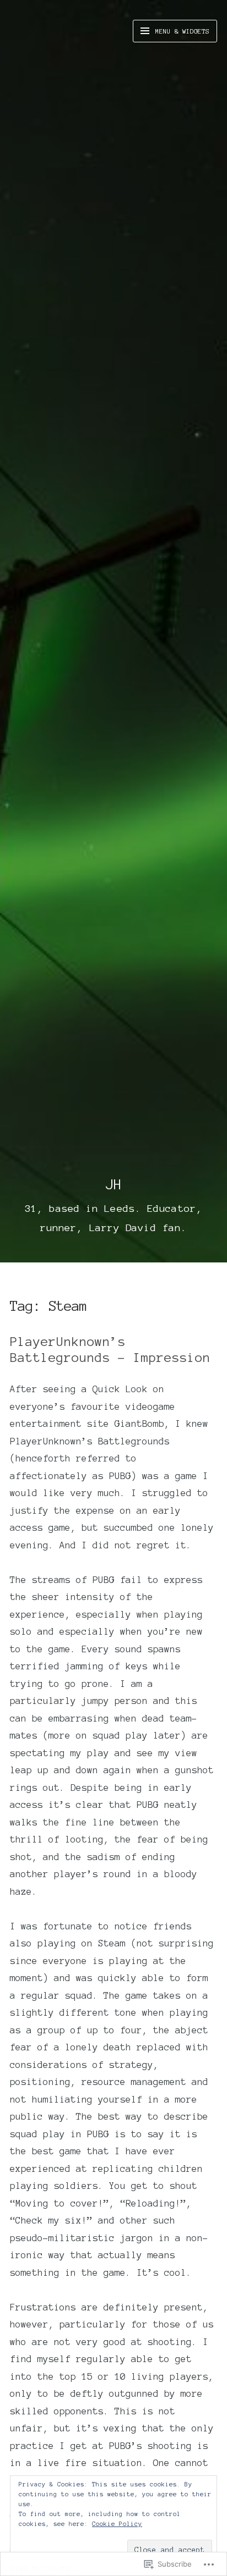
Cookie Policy (117, 2524)
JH (113, 1184)
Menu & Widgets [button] (180, 31)
